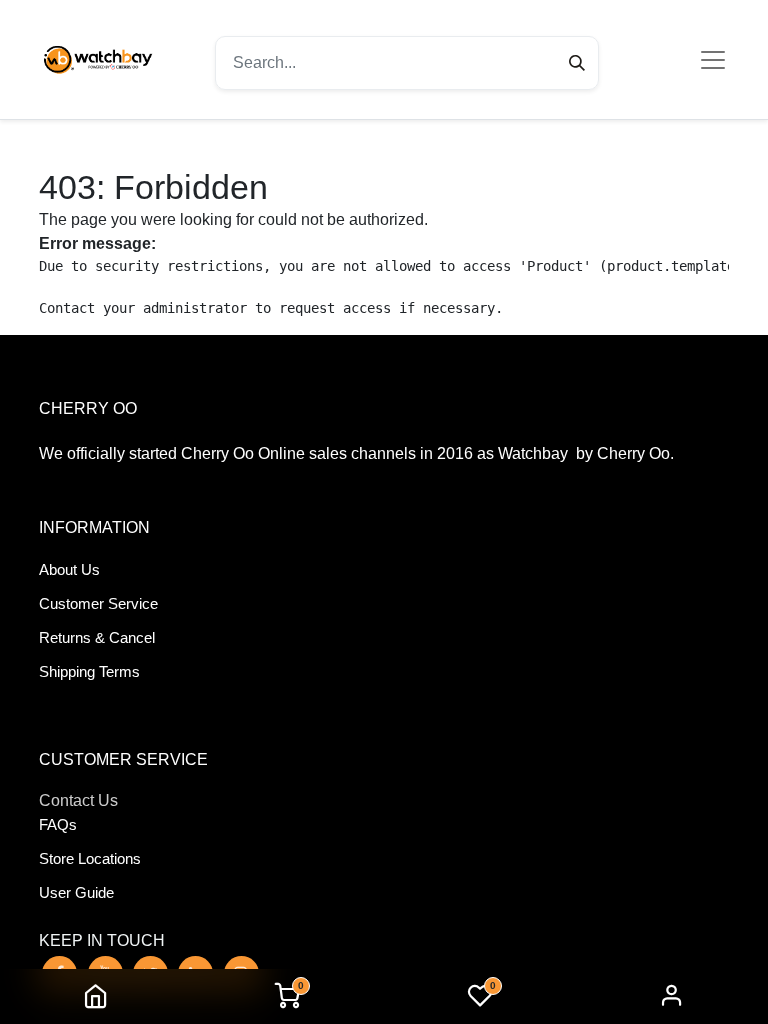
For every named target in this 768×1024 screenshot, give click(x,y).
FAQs (58, 824)
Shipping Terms (89, 671)
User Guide (76, 892)
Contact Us (78, 800)
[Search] (577, 63)
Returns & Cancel (97, 637)
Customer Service (98, 603)
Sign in (672, 996)
